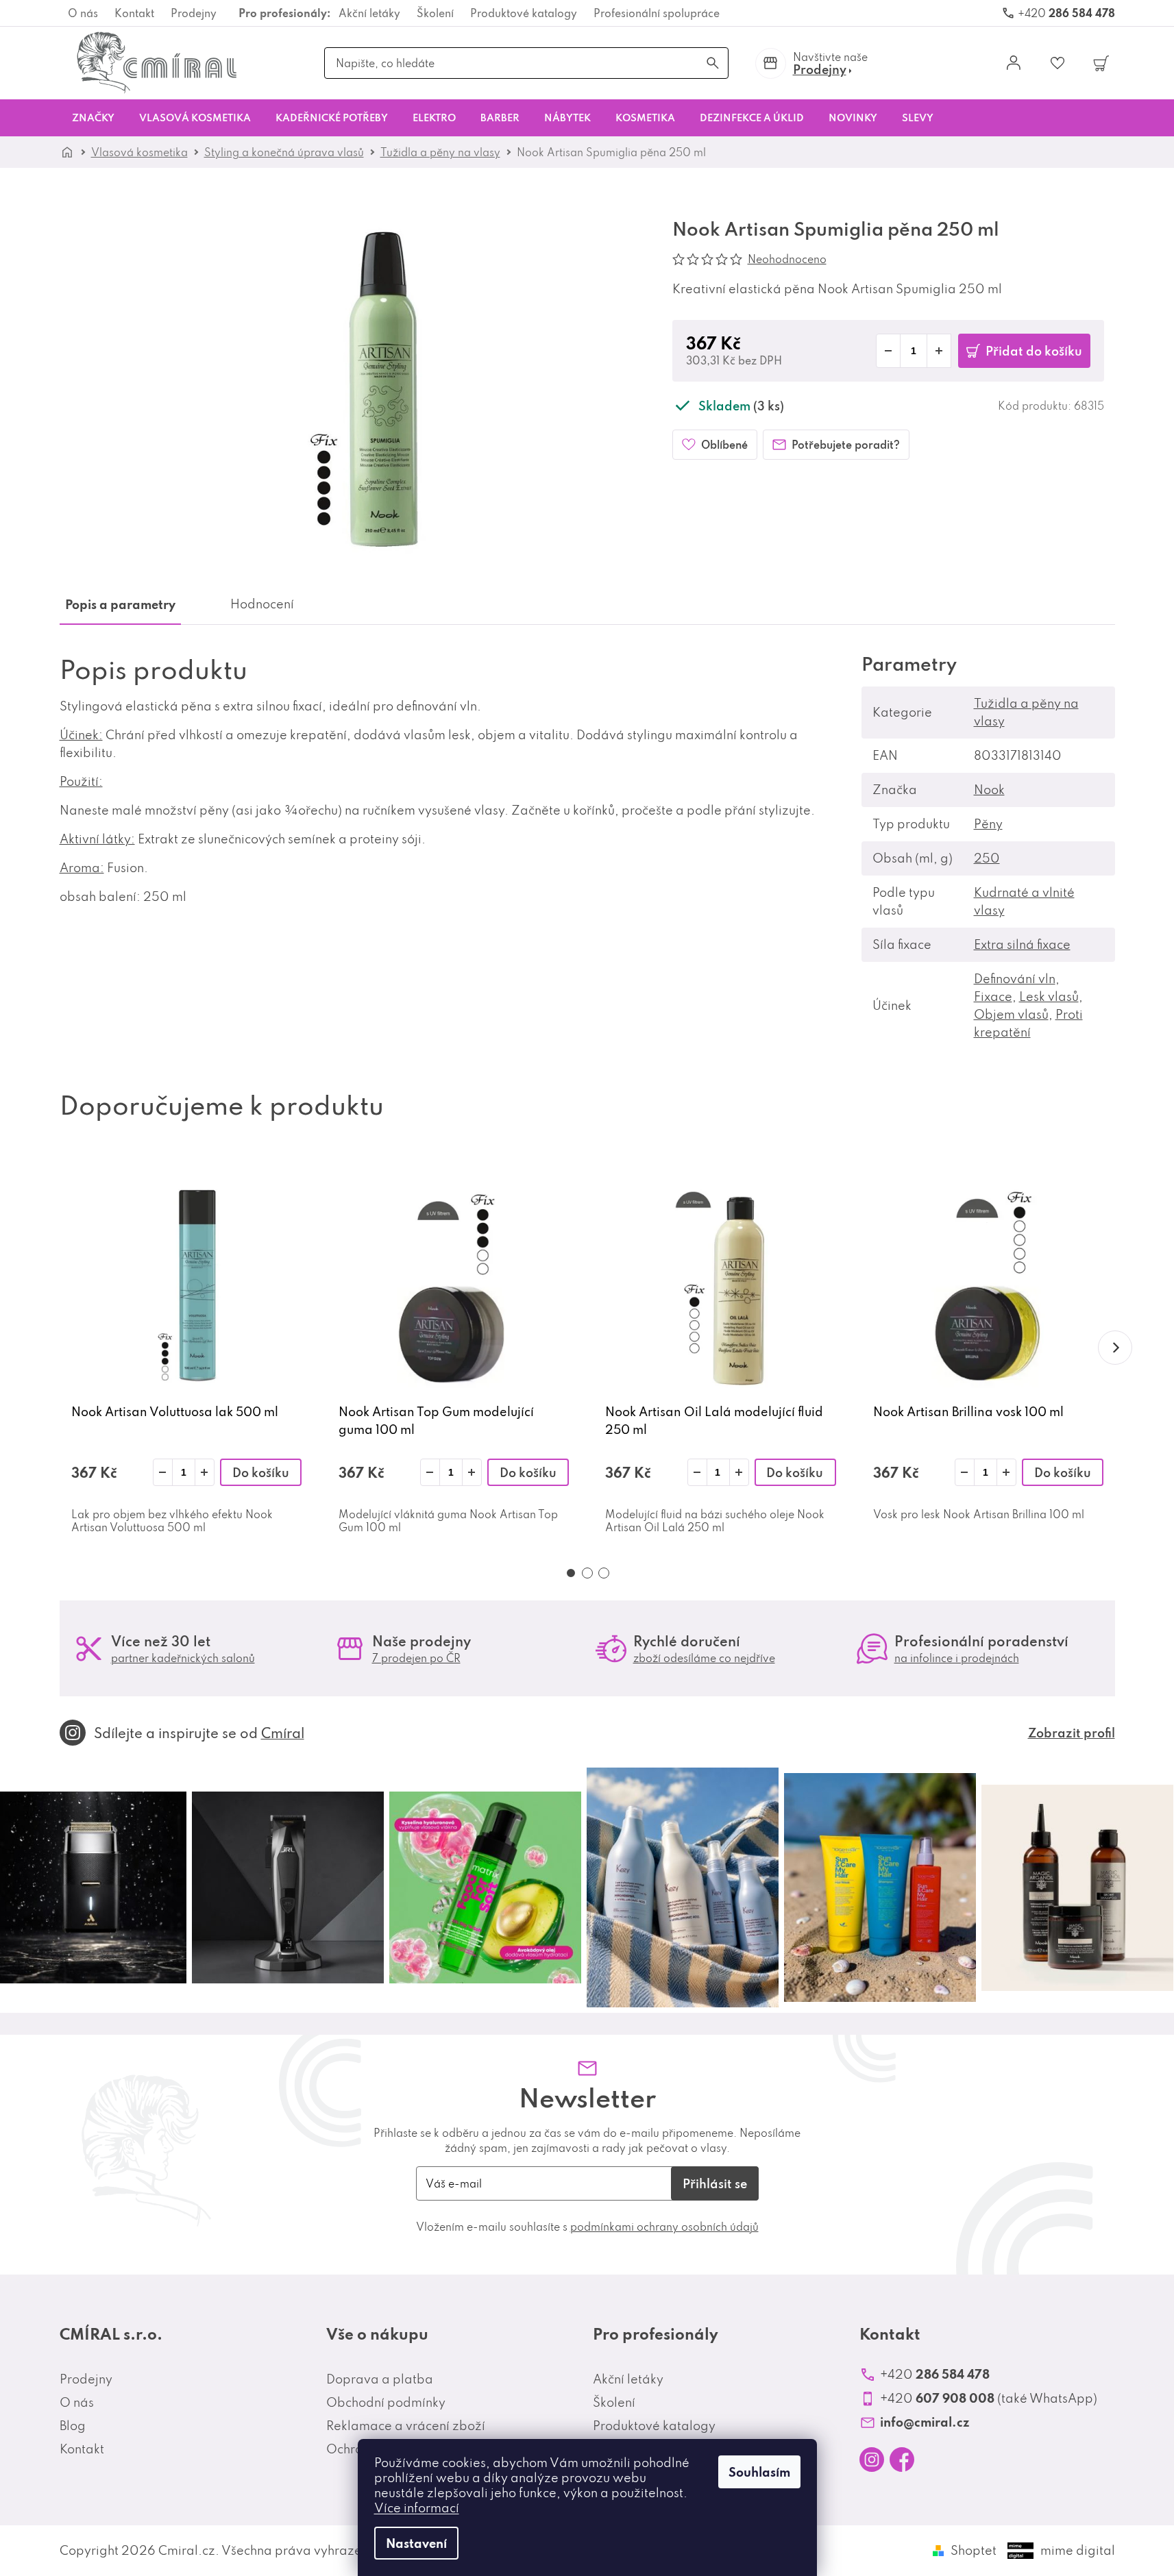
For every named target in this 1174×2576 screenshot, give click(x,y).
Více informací (417, 2508)
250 (987, 858)
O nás (83, 13)
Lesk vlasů (1049, 996)
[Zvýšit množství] (205, 1472)
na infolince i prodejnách (957, 1658)
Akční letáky (369, 13)
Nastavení (416, 2543)
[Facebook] (902, 2460)
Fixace (993, 996)
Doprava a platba (380, 2379)
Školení (435, 13)
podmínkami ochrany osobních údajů (664, 2227)
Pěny (988, 824)
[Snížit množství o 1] (888, 351)
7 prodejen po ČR (416, 1658)
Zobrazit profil (1072, 1733)
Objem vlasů (1011, 1014)
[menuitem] (93, 118)
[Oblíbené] (1057, 63)
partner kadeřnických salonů (183, 1658)
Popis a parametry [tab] (120, 604)
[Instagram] (872, 2460)
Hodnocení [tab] (262, 604)
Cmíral (283, 1733)
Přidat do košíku (1034, 351)
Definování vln (1015, 979)
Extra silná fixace (1022, 944)
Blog (73, 2426)
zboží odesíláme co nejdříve (704, 1658)
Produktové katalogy (524, 13)
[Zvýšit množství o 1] (939, 351)
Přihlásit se (715, 2183)
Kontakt (134, 13)
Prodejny (194, 13)
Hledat (713, 63)
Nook (989, 790)
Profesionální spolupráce (657, 13)
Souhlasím (759, 2472)
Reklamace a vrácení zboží (406, 2426)
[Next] (1115, 1348)
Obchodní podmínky (386, 2402)
